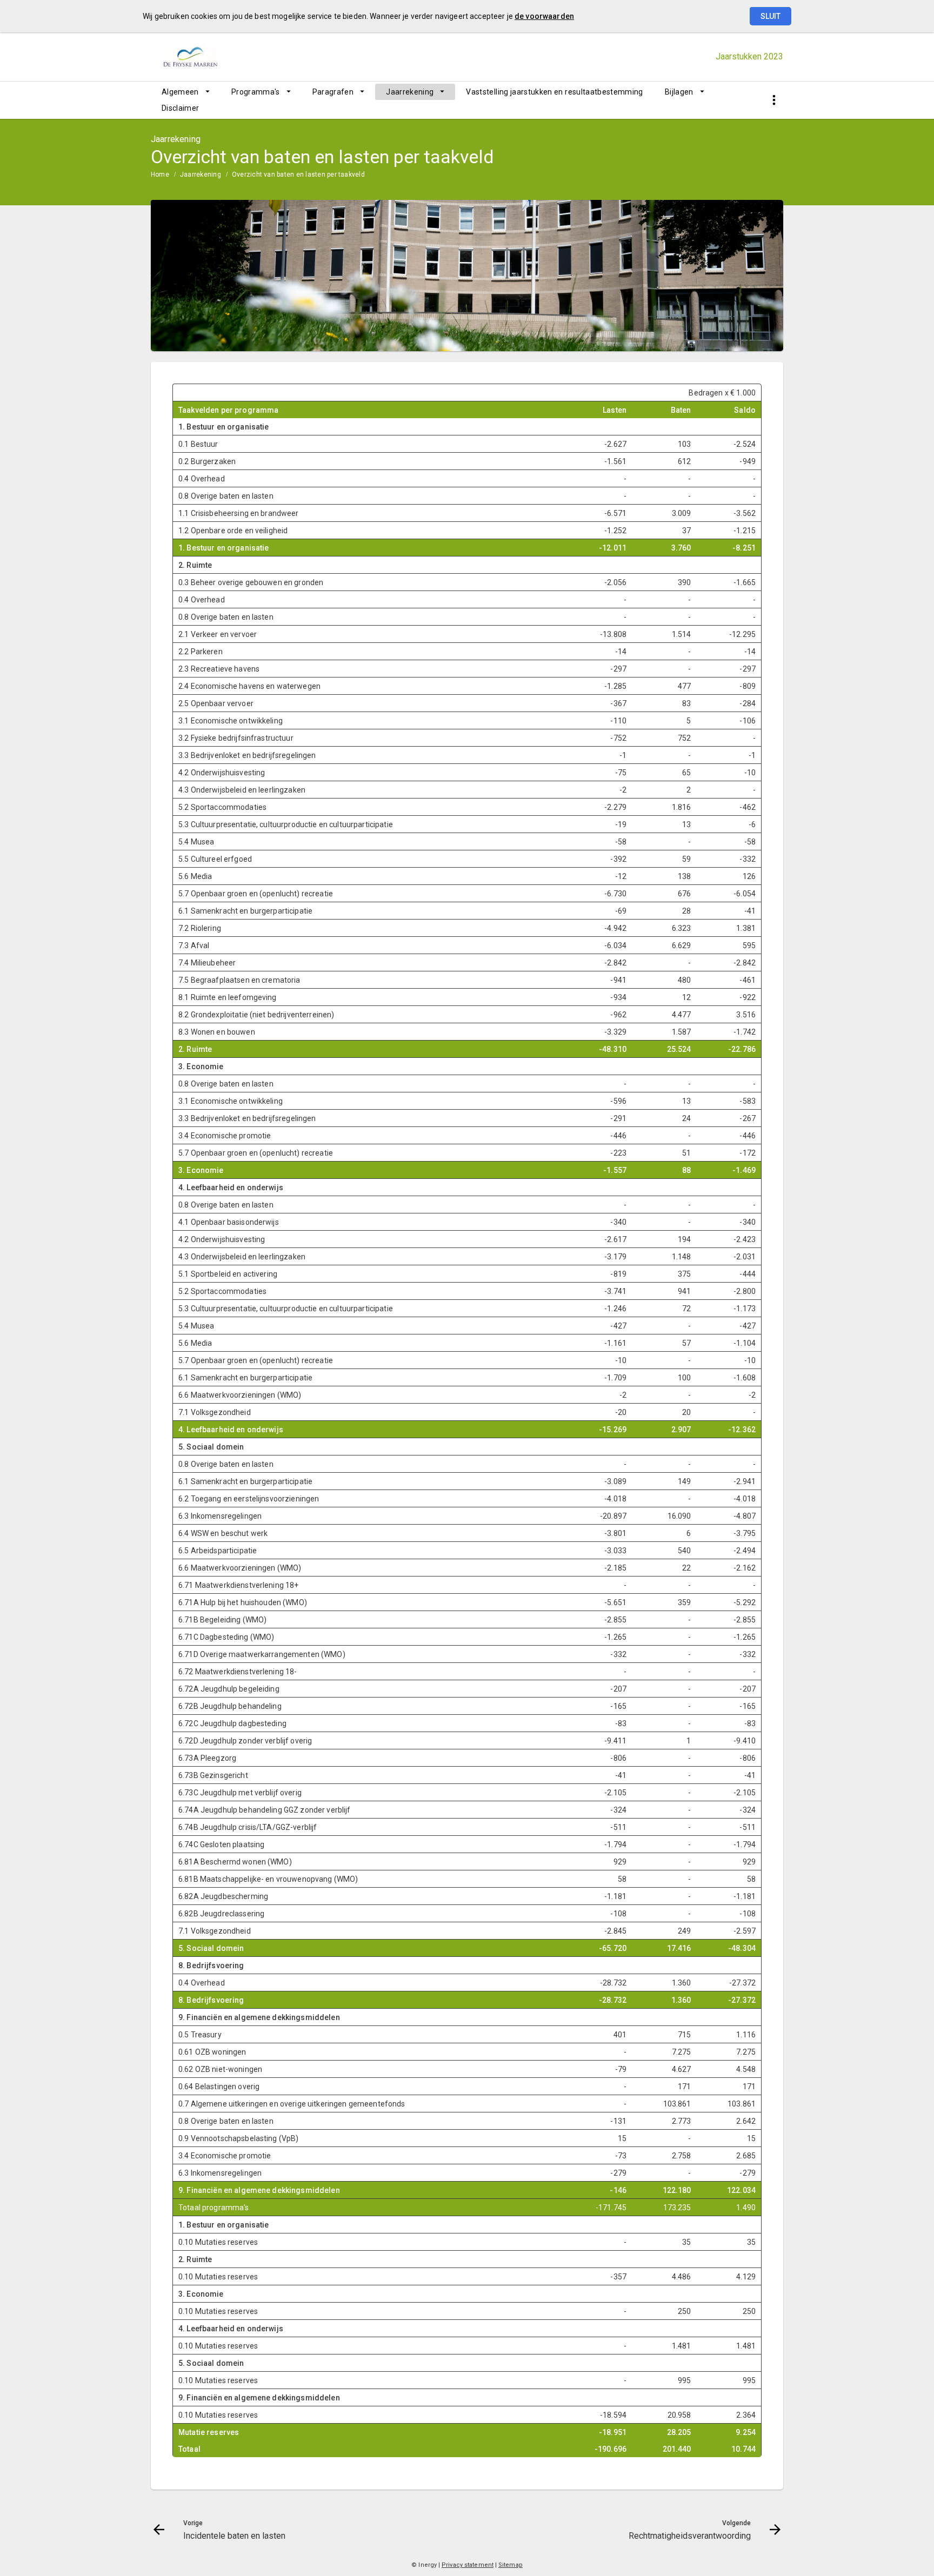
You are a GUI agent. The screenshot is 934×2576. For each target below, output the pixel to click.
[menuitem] (186, 92)
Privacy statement (468, 2565)
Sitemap (511, 2565)
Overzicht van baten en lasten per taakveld (298, 175)
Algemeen (180, 92)
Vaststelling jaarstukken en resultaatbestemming (554, 92)
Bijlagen (679, 92)
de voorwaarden (544, 16)
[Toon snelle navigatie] (774, 100)
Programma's (256, 92)
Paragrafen (333, 92)
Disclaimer (181, 108)
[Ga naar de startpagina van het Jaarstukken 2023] (209, 57)
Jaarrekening (410, 92)
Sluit (770, 16)
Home (160, 175)
